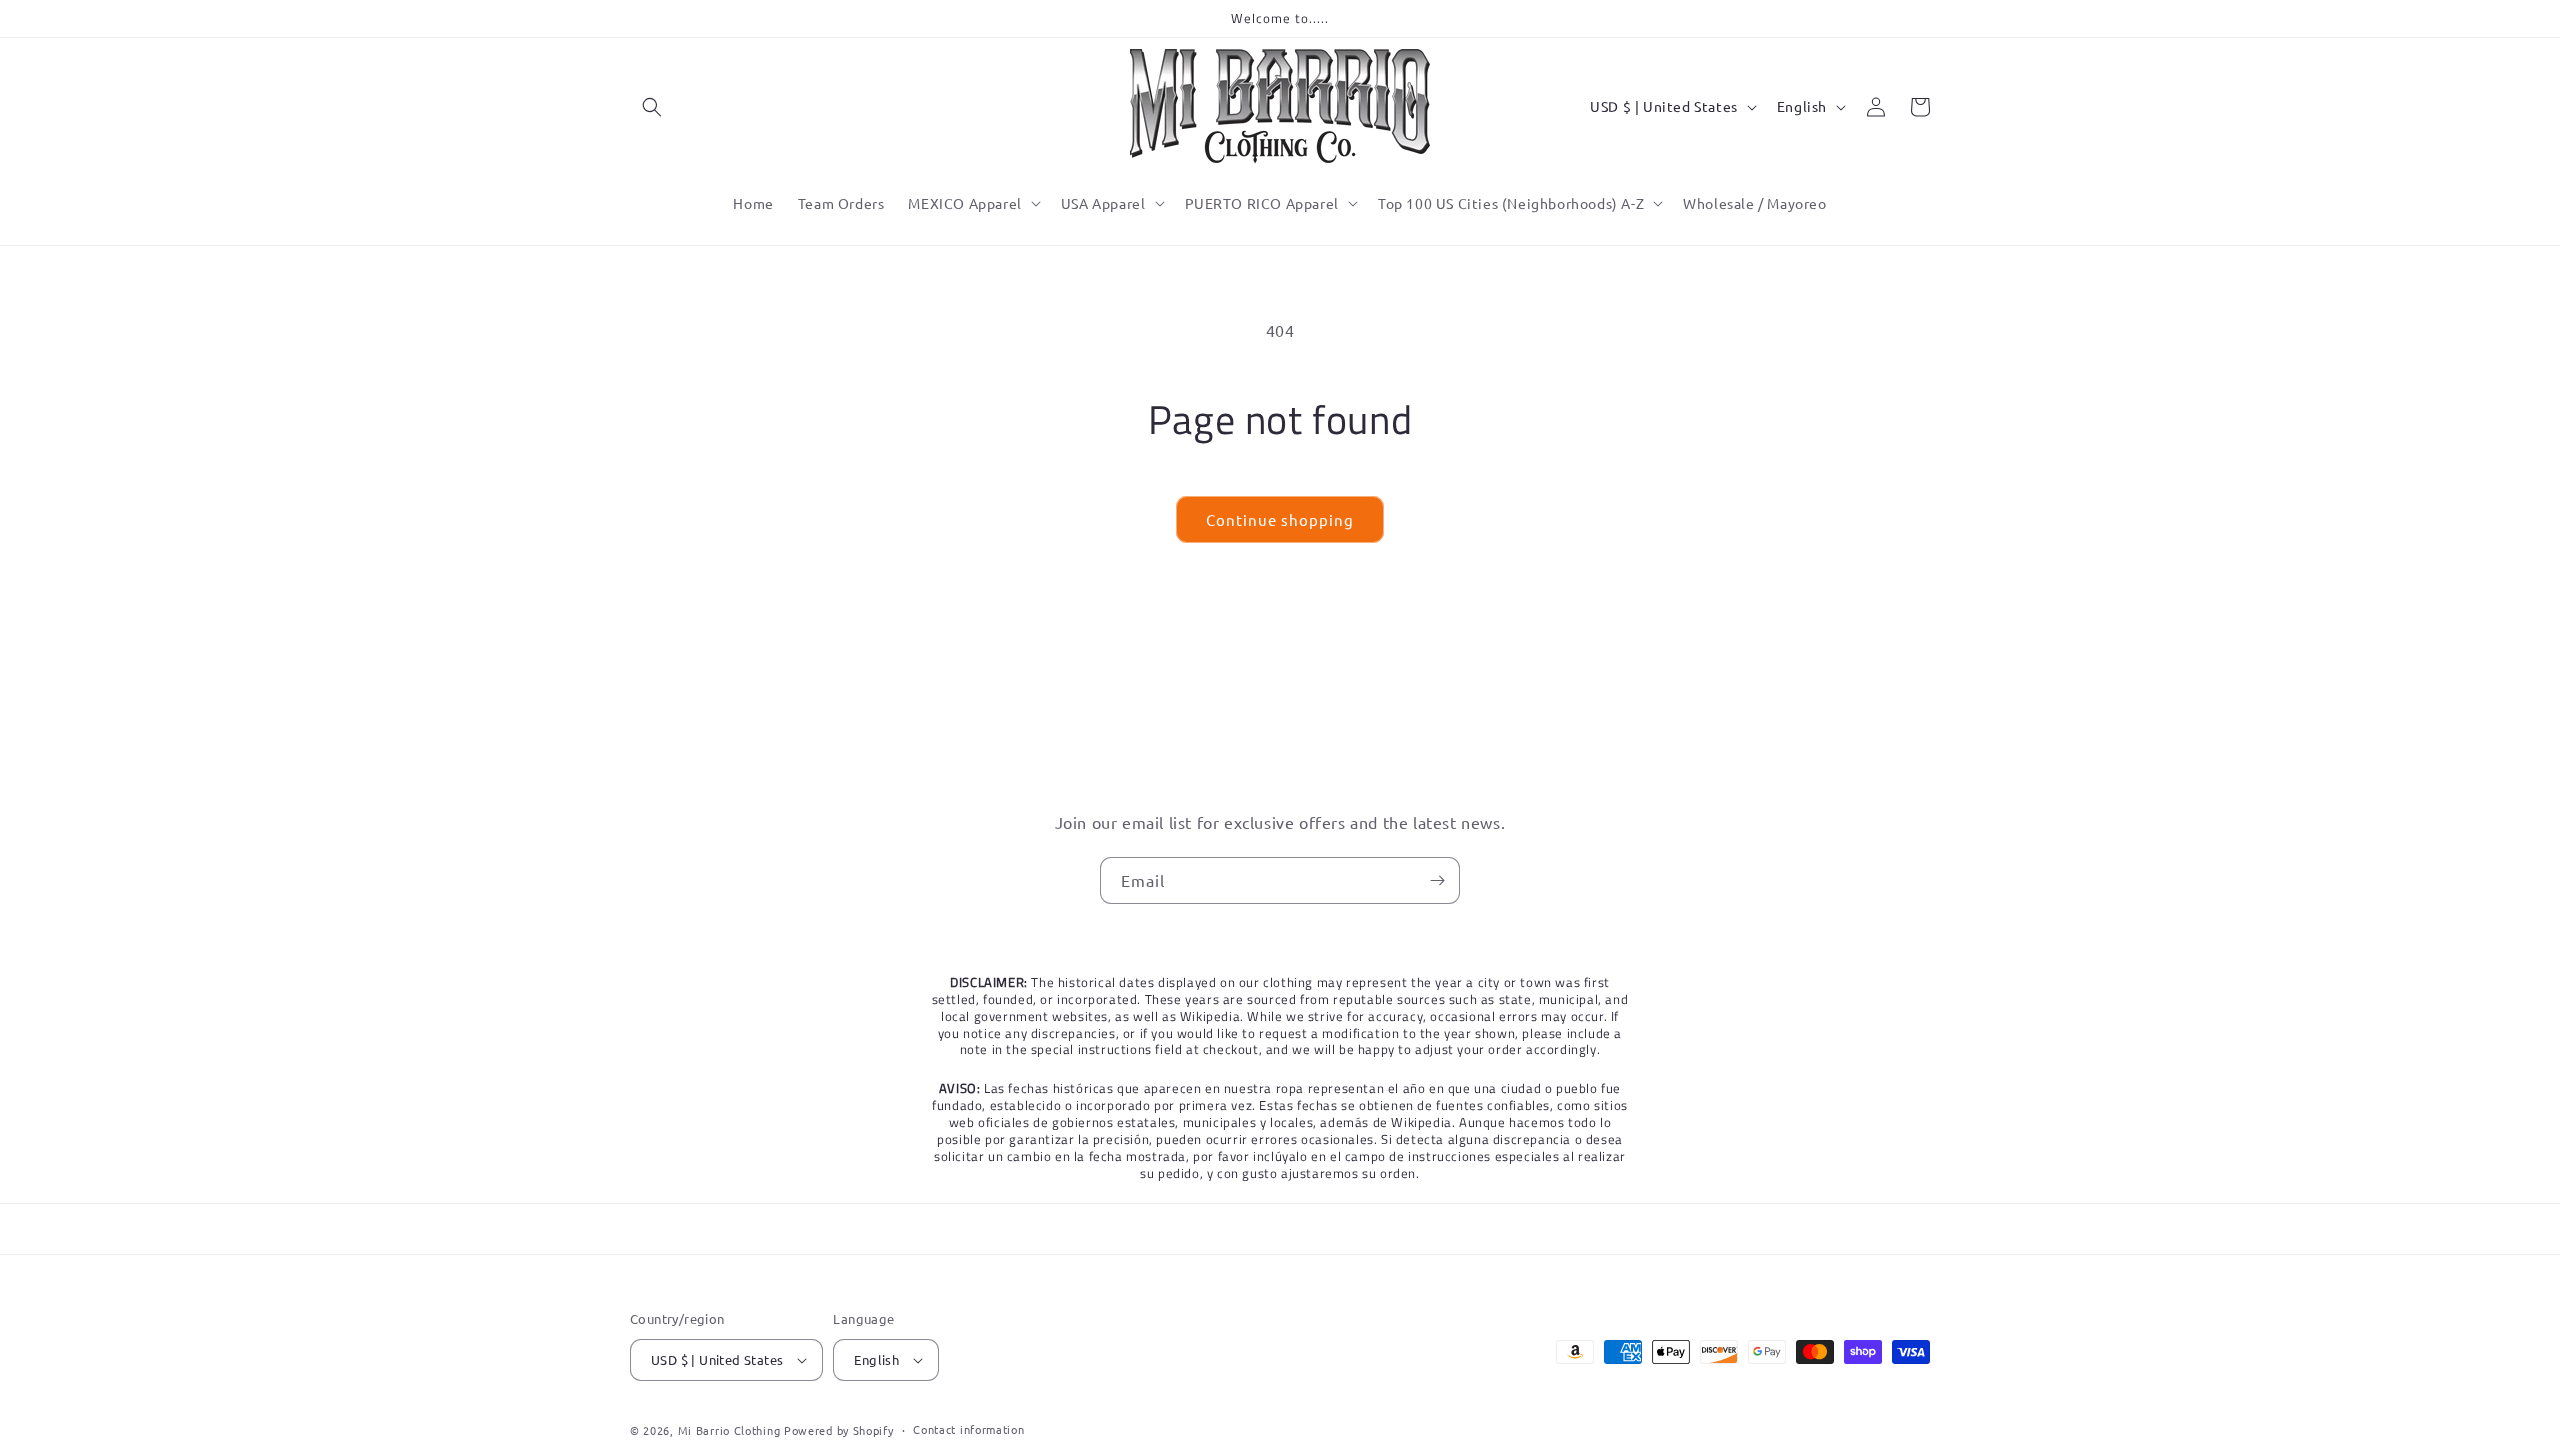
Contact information (968, 1429)
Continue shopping (1280, 519)
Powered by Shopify (839, 1430)
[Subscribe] (1437, 880)
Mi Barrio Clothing (729, 1430)
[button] (652, 107)
